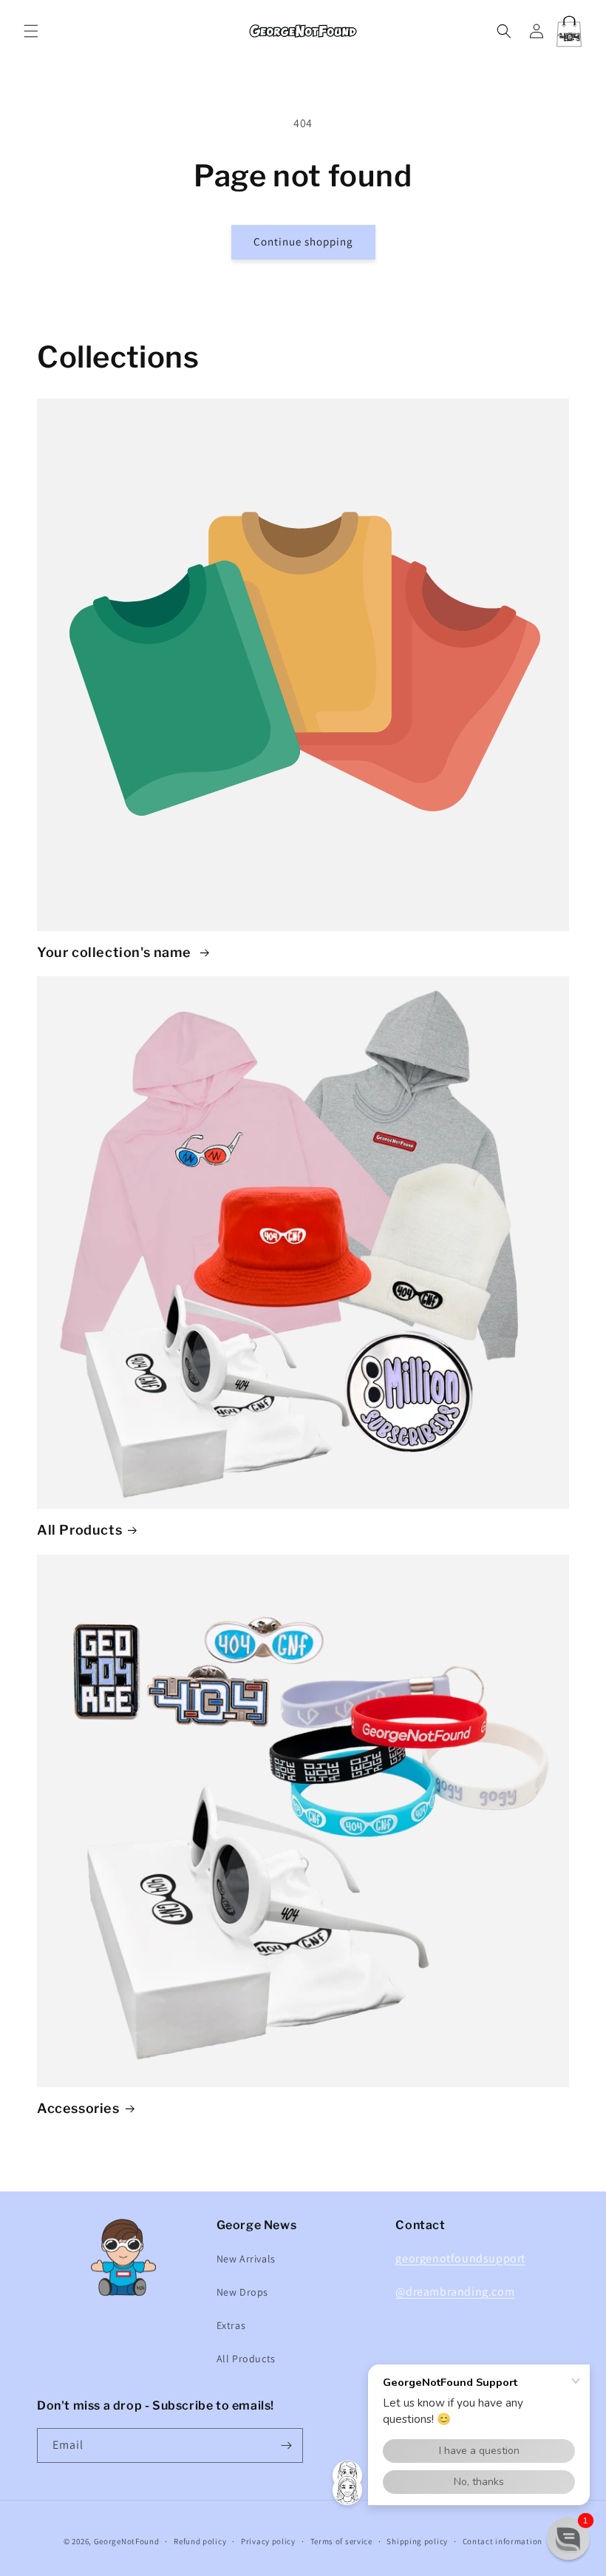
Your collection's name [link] (116, 952)
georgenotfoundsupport (460, 2258)
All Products (79, 1530)
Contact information (503, 2541)
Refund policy (200, 2541)
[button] (31, 31)
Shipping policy (417, 2541)
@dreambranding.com (455, 2292)
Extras (231, 2325)
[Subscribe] (286, 2445)
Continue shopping (303, 241)
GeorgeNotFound (127, 2541)
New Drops (242, 2292)
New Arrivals (246, 2259)
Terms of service (341, 2541)
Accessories (78, 2108)
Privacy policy (268, 2541)
